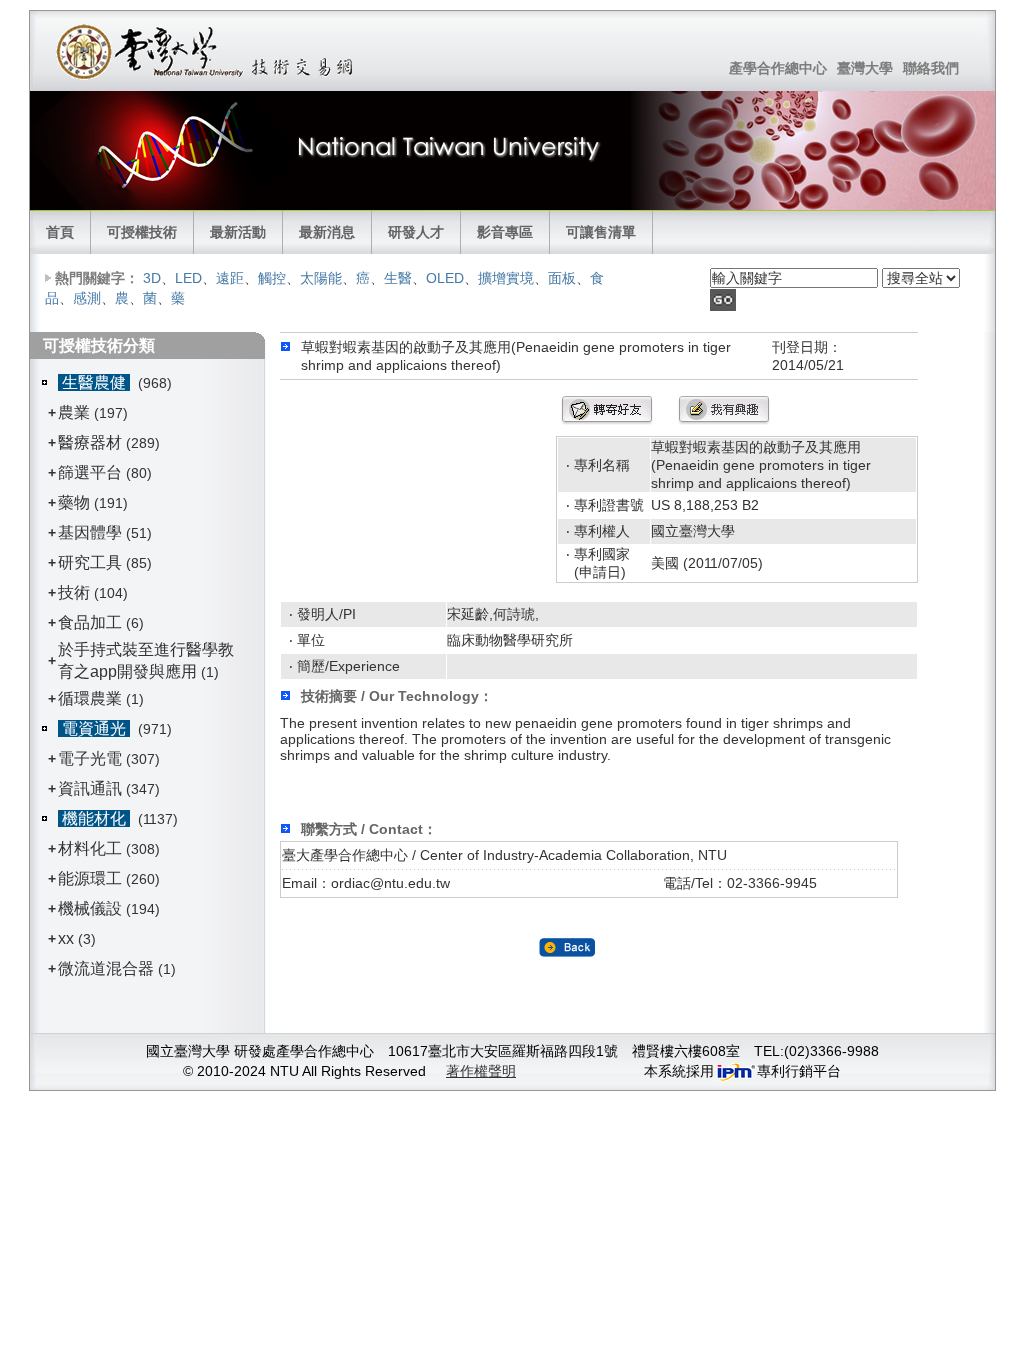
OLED (445, 278)
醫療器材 (92, 442)
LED (188, 278)
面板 (562, 278)
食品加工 (90, 622)
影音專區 (505, 232)
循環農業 (90, 698)
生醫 (398, 278)
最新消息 (327, 232)
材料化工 (90, 848)
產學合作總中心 (778, 68)
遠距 (230, 278)
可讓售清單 (601, 232)
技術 (74, 592)
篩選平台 (90, 472)
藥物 (74, 502)
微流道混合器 (106, 968)
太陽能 (321, 278)
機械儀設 (90, 908)
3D (152, 278)
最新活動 (238, 232)
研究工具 (90, 562)
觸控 (272, 278)
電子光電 (90, 758)
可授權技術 (142, 232)
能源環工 (90, 878)
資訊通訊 (90, 788)
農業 (74, 412)
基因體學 (90, 532)
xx (66, 938)
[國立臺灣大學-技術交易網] (206, 51)
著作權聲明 (481, 1071)
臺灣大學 (865, 68)
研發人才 (416, 232)
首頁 (60, 232)
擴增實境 (506, 278)
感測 (87, 298)
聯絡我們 (931, 68)
